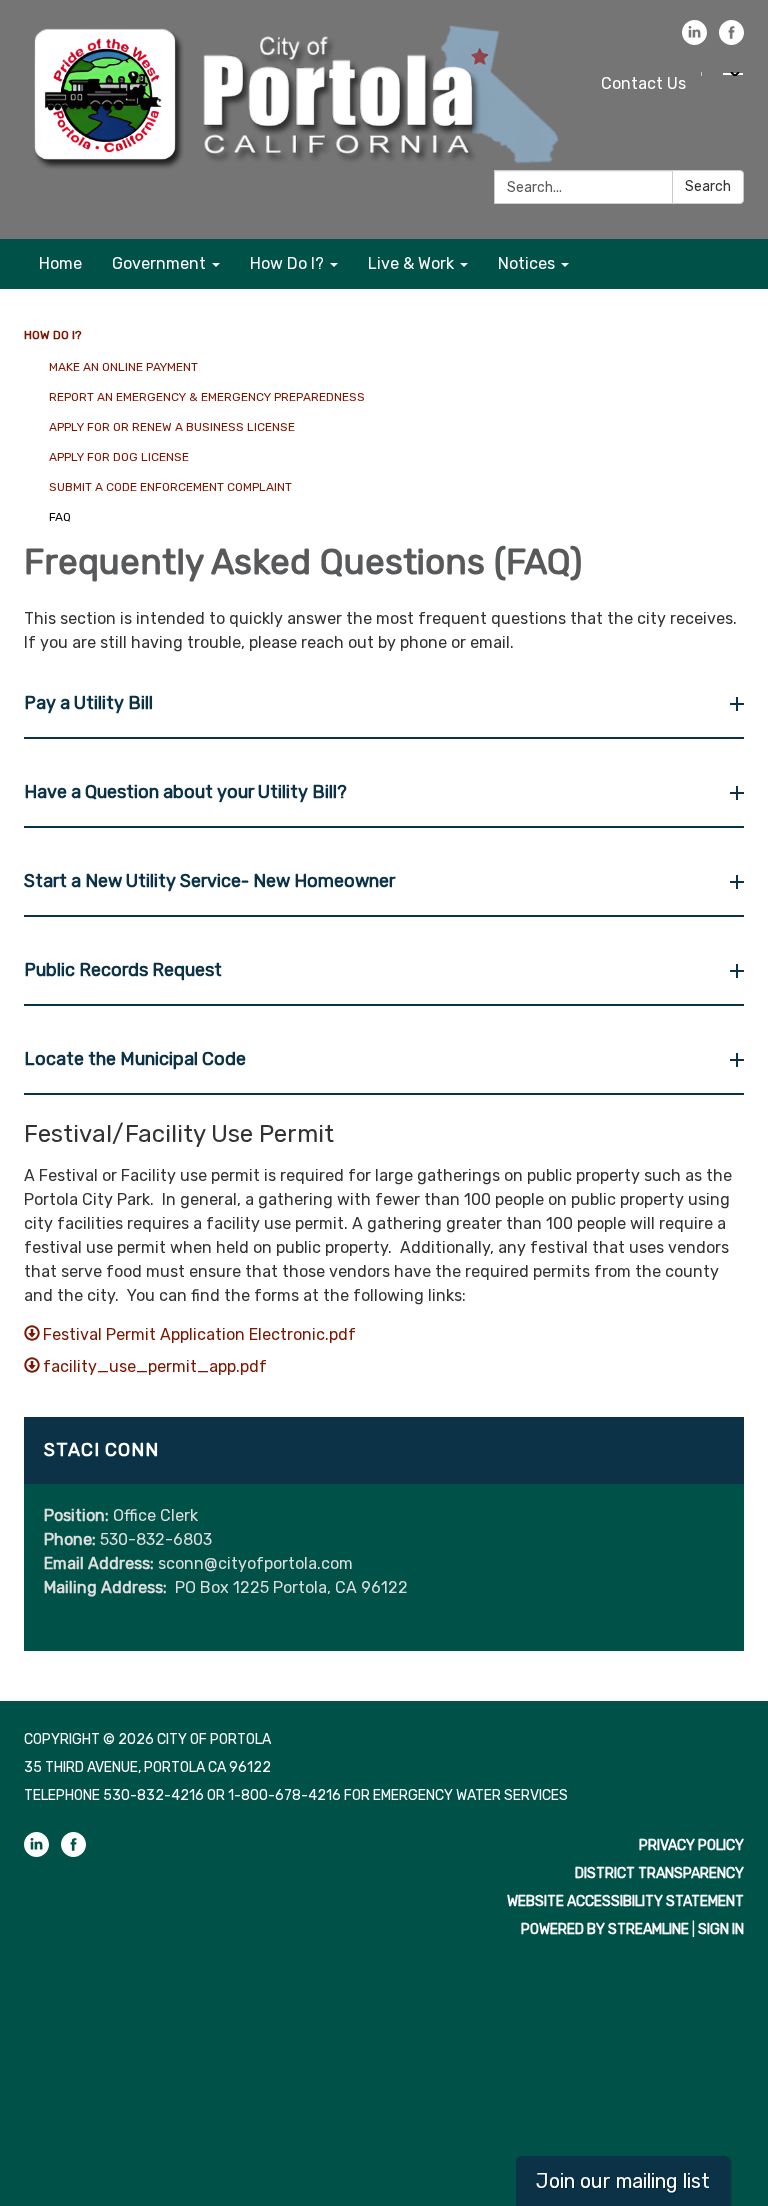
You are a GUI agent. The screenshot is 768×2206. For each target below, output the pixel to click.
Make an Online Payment (123, 367)
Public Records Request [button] (123, 970)
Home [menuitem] (60, 263)
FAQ (60, 517)
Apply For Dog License (119, 457)
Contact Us (643, 83)
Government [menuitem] (159, 263)
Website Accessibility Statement (625, 1901)
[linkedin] (694, 39)
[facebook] (731, 39)
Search (708, 186)
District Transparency (659, 1873)
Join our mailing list (623, 2181)
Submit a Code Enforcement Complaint (170, 487)
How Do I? (52, 335)
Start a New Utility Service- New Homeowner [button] (209, 881)
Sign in (721, 1929)
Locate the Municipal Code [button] (135, 1059)
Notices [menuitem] (526, 263)
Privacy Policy (691, 1845)
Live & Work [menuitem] (411, 263)
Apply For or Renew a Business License (172, 427)
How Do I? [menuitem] (287, 263)
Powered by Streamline (605, 1929)
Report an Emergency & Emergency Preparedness (207, 397)
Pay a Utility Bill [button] (88, 703)
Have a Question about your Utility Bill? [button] (185, 792)
